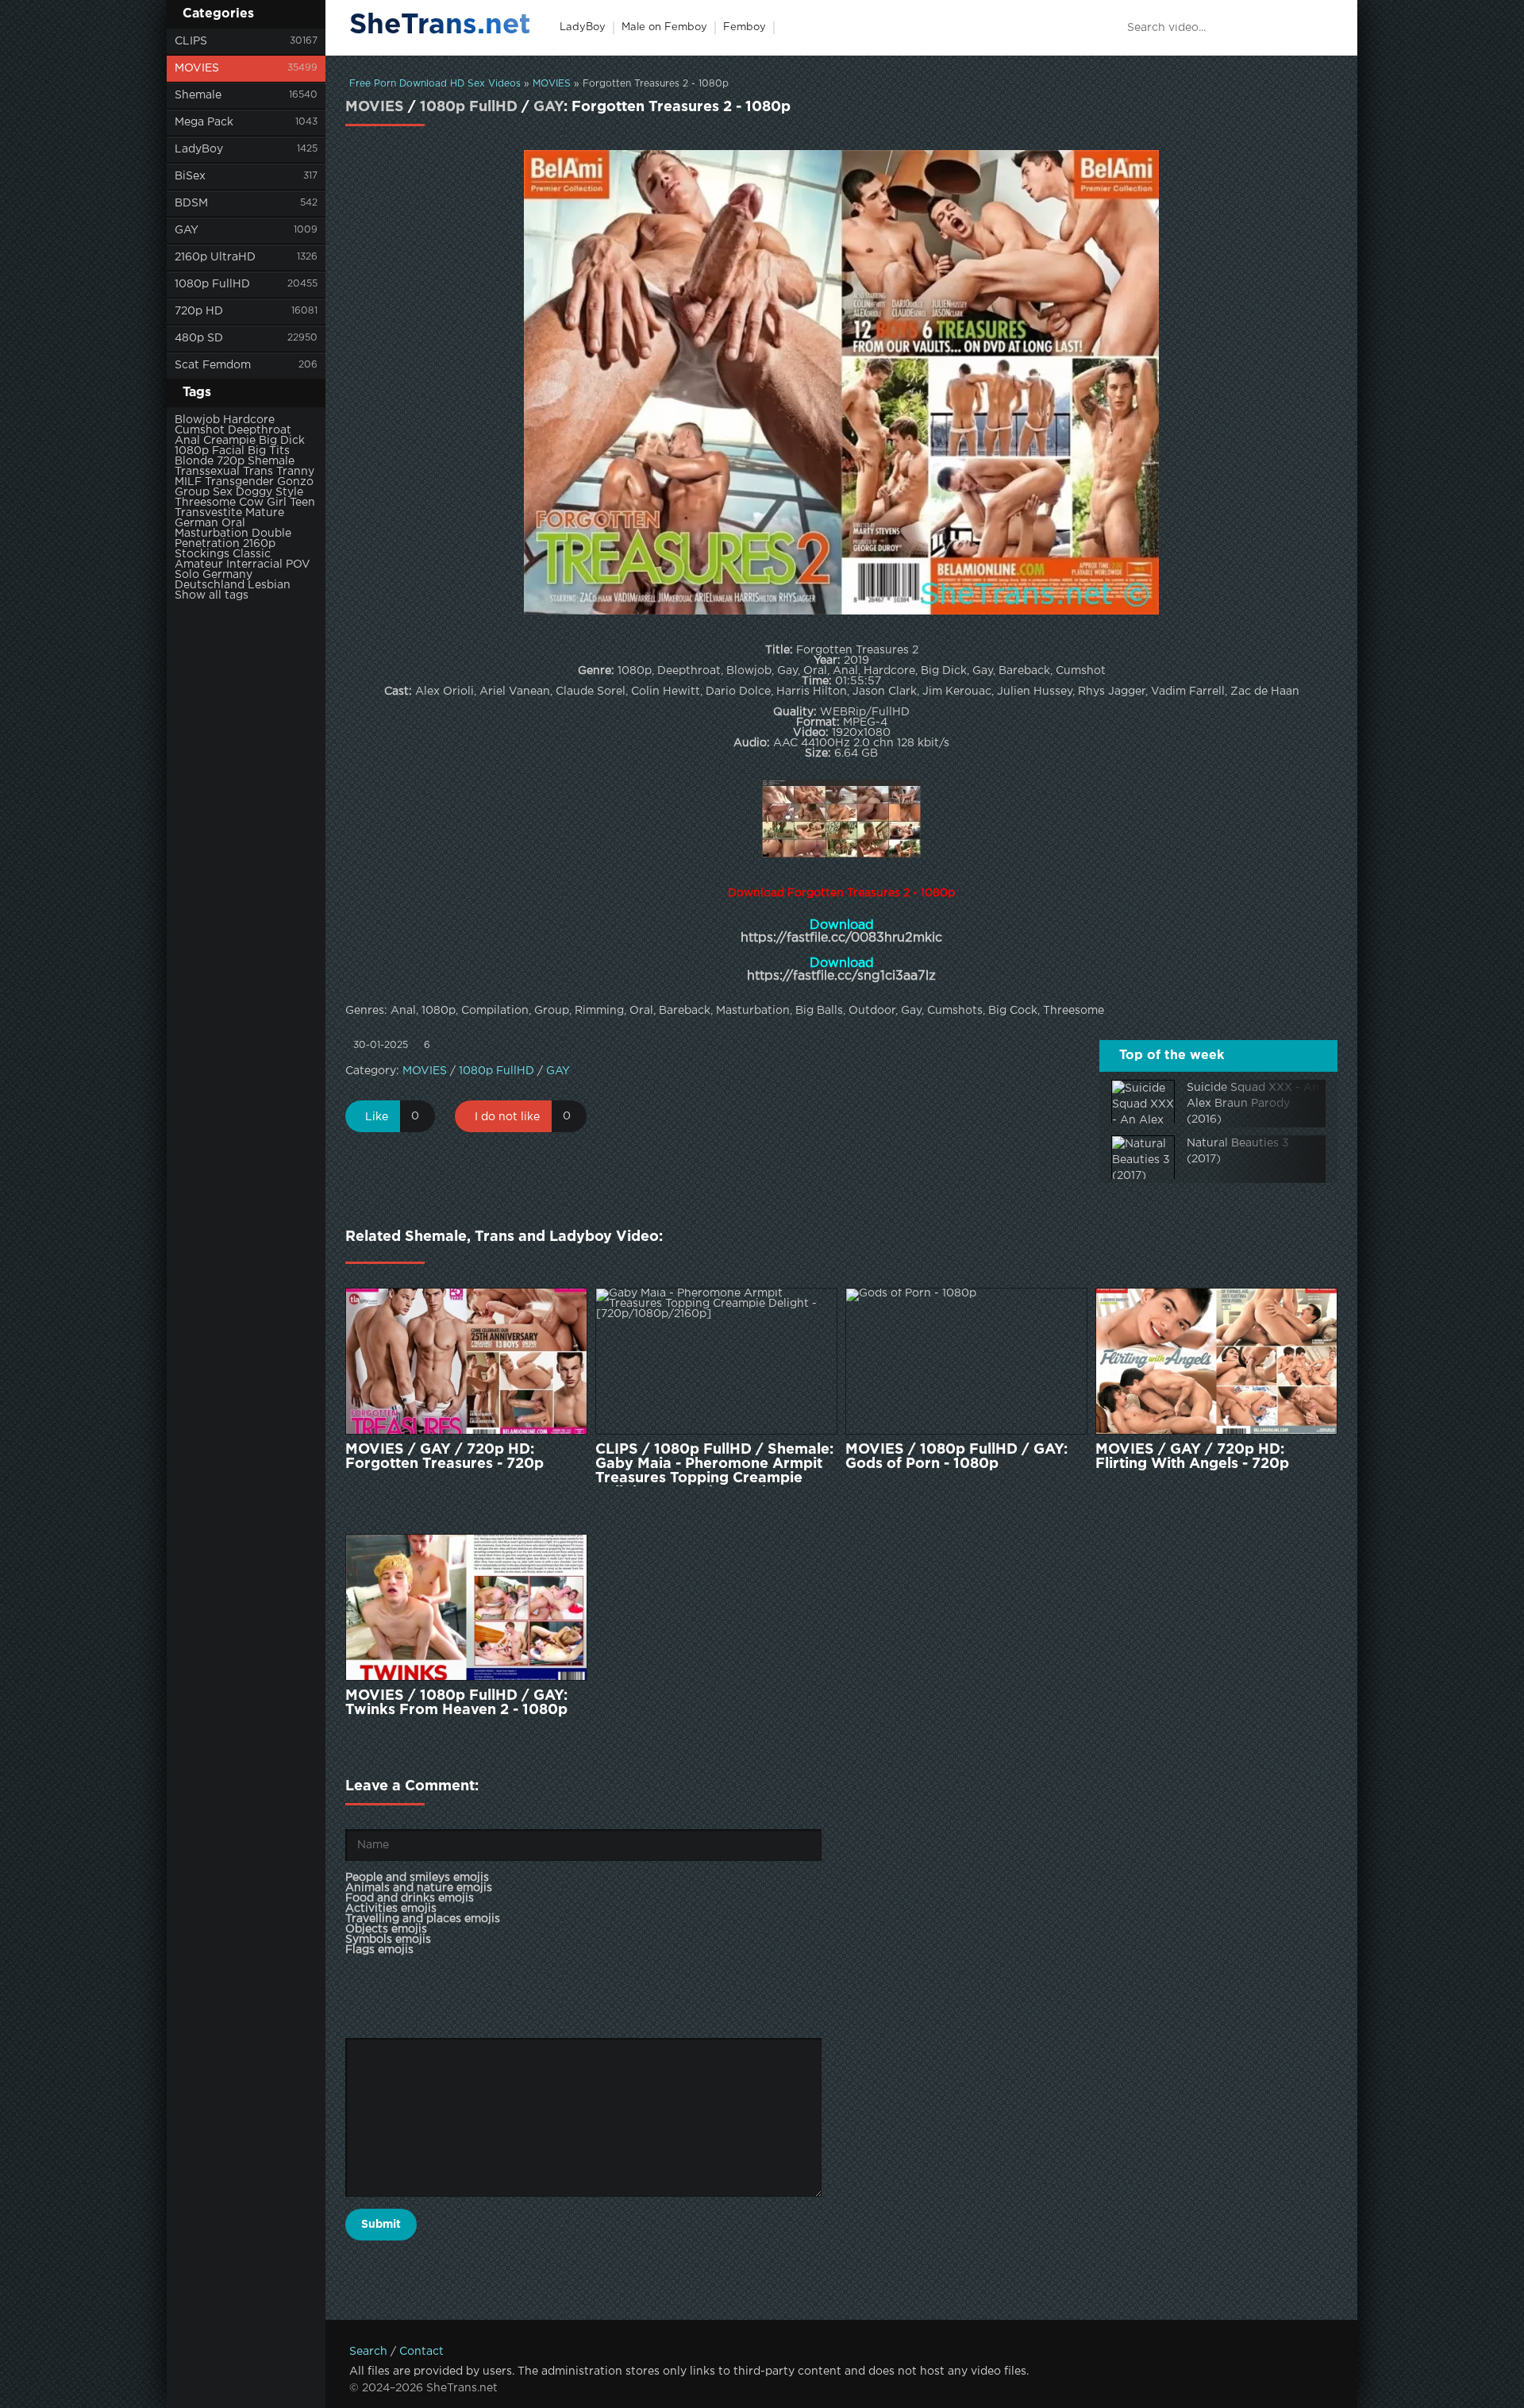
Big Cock (1013, 1011)
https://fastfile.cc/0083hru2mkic (841, 938)
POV (298, 564)
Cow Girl (263, 503)
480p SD (199, 338)
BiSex (190, 176)
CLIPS (191, 41)
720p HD (199, 311)
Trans (258, 472)
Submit (381, 2225)
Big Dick (282, 441)
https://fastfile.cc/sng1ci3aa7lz (841, 976)
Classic (252, 554)
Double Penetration (233, 539)
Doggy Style (269, 492)
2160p (259, 544)
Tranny (295, 472)
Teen (302, 503)
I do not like (507, 1117)
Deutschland (210, 585)
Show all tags (212, 595)
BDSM (191, 203)
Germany (227, 575)
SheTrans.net (440, 25)
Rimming (599, 1011)
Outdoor (872, 1011)
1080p (192, 451)
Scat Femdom (213, 365)
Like (377, 1117)
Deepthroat (260, 430)
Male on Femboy (664, 27)
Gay (911, 1011)
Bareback (685, 1011)
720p (231, 461)
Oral (233, 523)
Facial (228, 451)
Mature (265, 513)
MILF (188, 482)
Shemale (198, 95)
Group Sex (204, 492)
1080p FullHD (212, 284)
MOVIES (197, 68)
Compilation (495, 1011)
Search (368, 2352)
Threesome (205, 503)
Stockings (202, 554)
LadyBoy (199, 149)
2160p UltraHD (215, 257)
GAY (187, 230)
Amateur (199, 564)
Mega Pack (204, 122)
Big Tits (269, 451)
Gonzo (295, 482)
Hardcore (249, 420)
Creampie (229, 441)
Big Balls (819, 1011)
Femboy (745, 27)
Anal (187, 441)
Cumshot (200, 430)
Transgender (239, 482)
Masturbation (212, 534)
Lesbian (269, 585)
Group (552, 1011)
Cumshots (955, 1011)
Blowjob (197, 420)
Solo (187, 575)
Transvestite (208, 513)
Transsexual (207, 472)
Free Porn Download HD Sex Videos (435, 84)
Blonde (194, 461)
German (196, 523)
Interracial (254, 564)
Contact (421, 2352)
